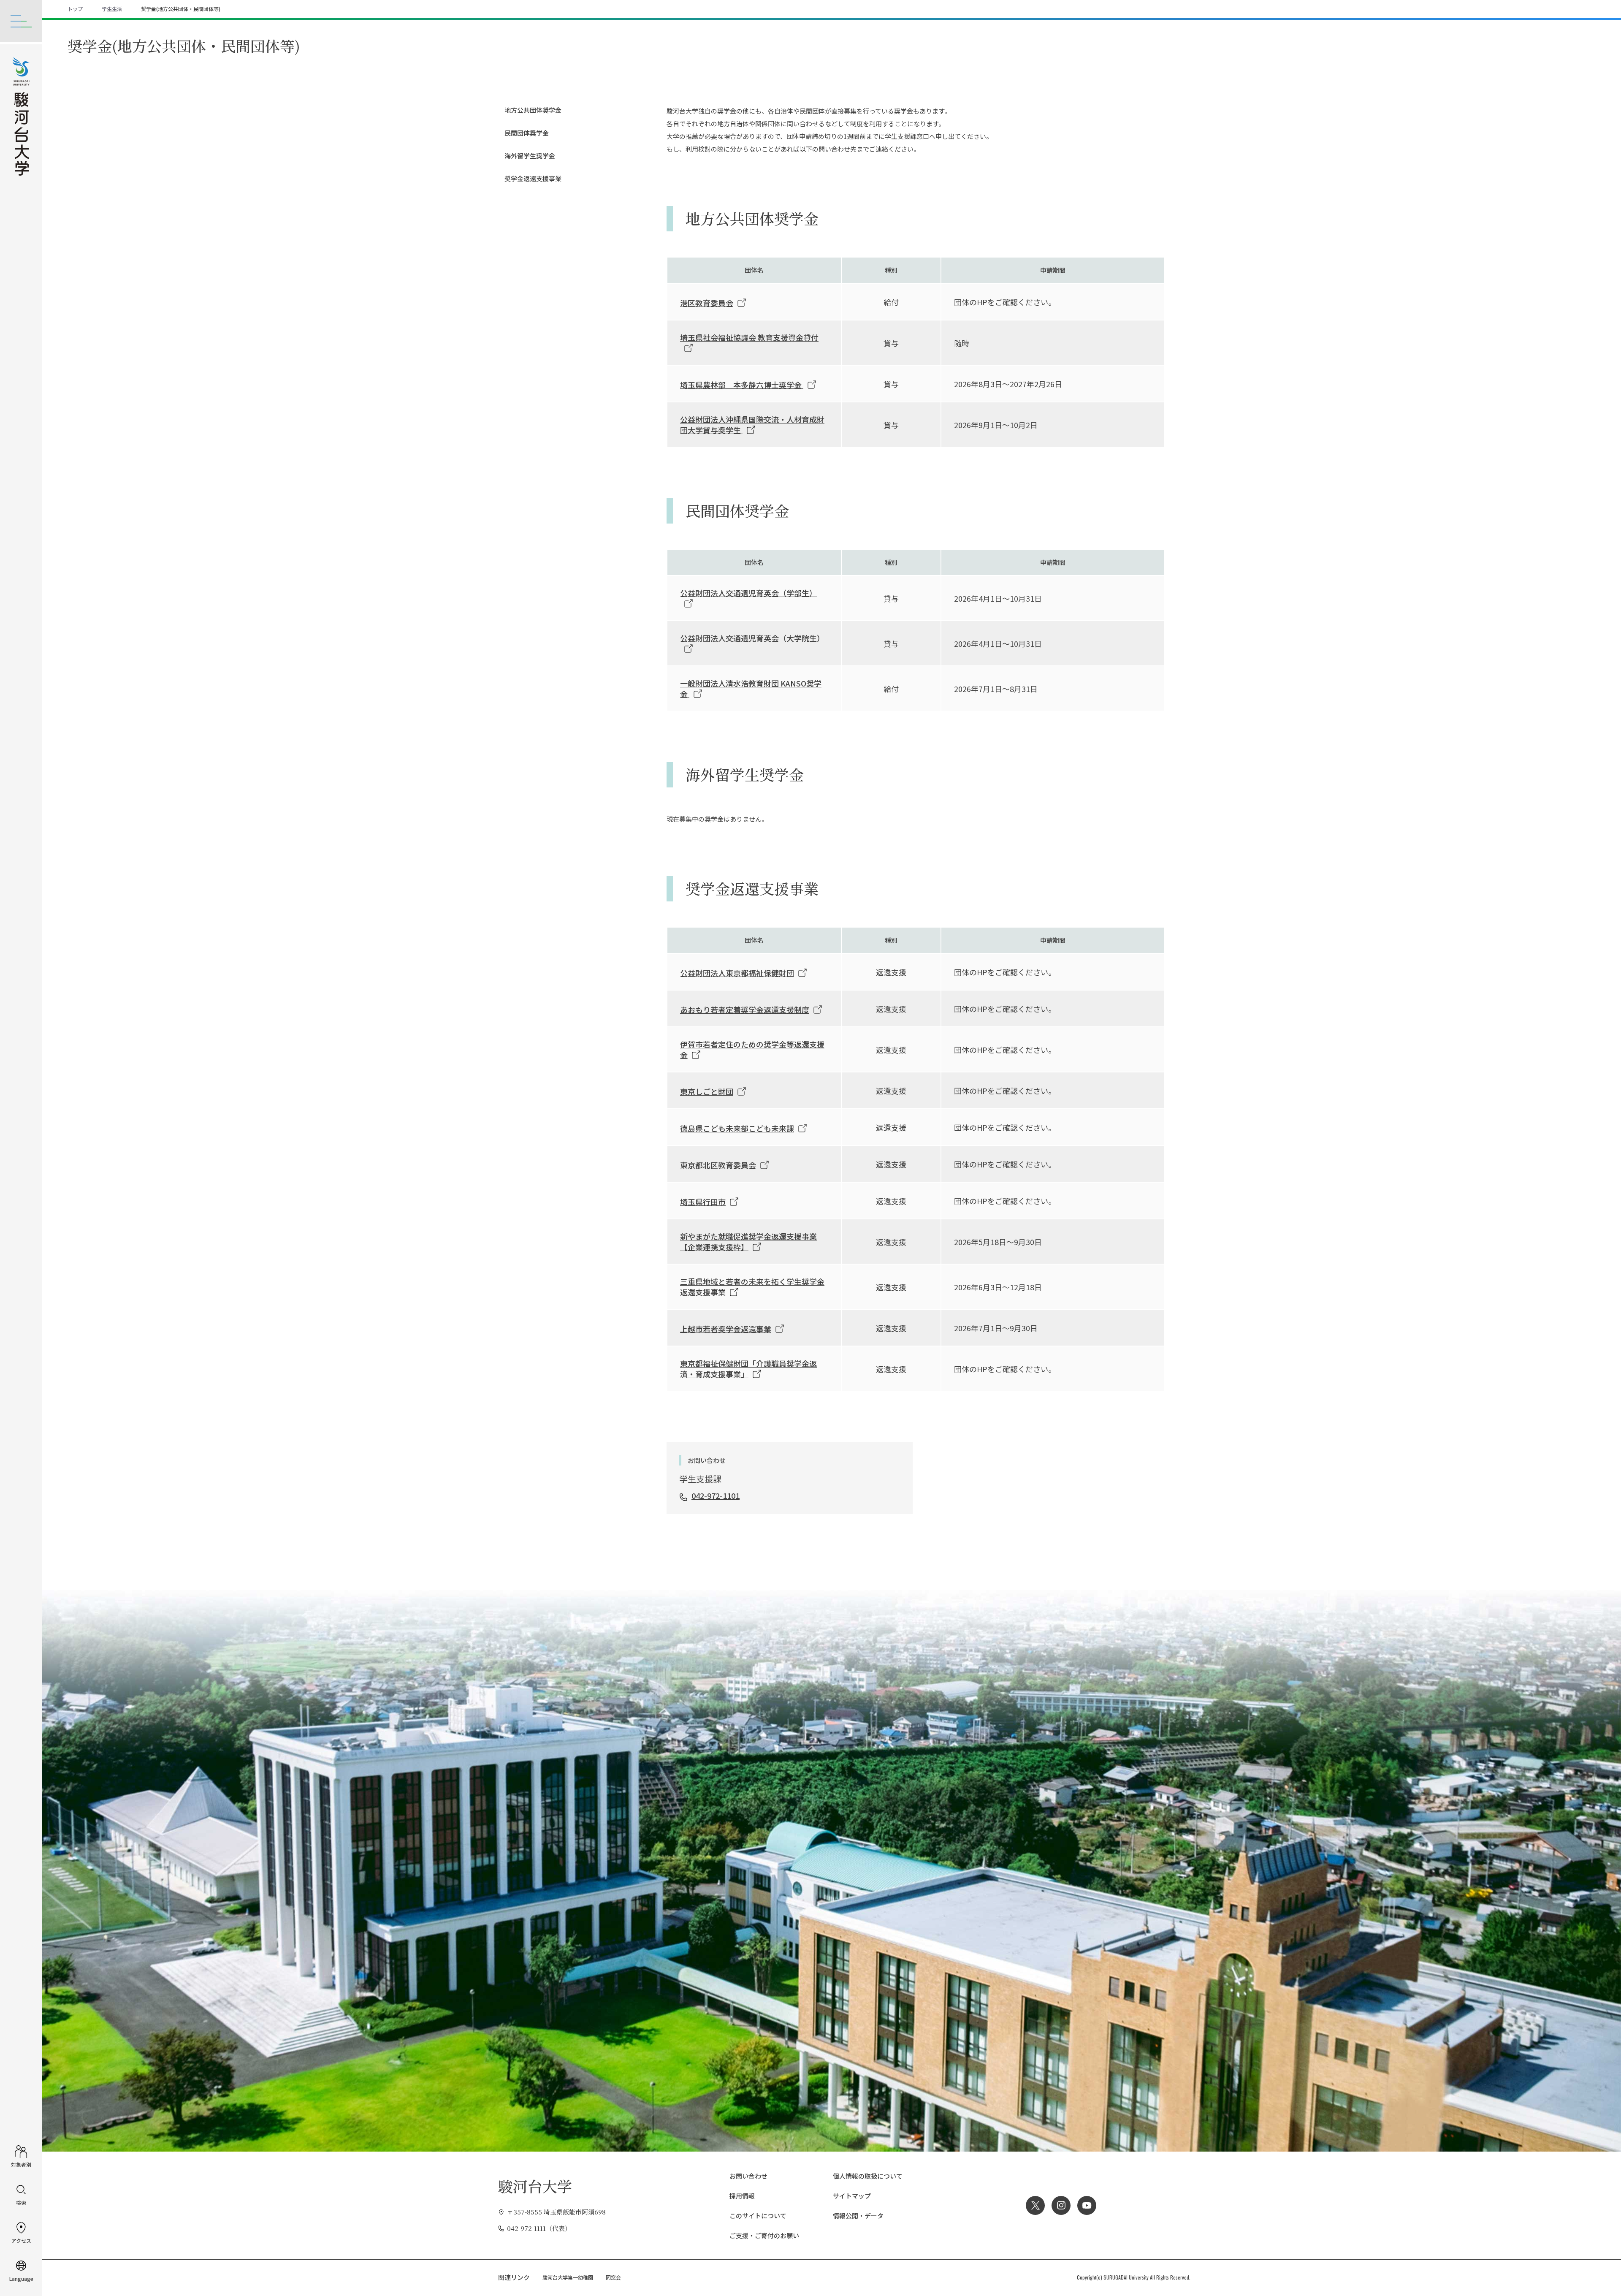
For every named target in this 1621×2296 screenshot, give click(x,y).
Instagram (1061, 2205)
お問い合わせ (748, 2176)
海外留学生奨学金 (530, 156)
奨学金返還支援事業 (533, 178)
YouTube (1087, 2205)
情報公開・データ (858, 2216)
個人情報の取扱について (868, 2176)
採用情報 (742, 2196)
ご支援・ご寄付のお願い (764, 2235)
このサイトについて (758, 2216)
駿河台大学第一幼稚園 (568, 2277)
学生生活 (112, 9)
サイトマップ (852, 2196)
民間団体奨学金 (527, 133)
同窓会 (613, 2277)
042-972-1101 (716, 1495)
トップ (75, 9)
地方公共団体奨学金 (533, 110)
